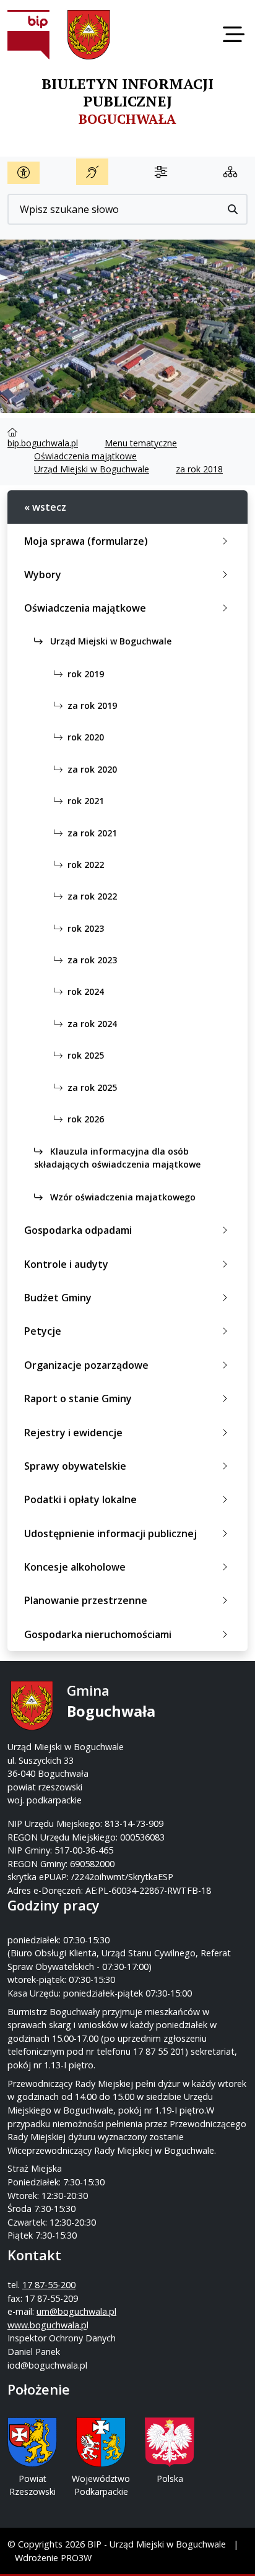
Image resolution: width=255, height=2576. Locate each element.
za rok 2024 (92, 1024)
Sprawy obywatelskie (75, 1466)
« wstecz (45, 507)
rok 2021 (86, 801)
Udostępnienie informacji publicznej (110, 1533)
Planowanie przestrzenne (86, 1600)
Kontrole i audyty (66, 1264)
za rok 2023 (92, 960)
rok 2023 (86, 928)
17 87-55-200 (49, 2285)
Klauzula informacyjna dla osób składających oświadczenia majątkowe (117, 1158)
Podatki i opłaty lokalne (80, 1499)
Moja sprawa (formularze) (86, 541)
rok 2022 (86, 865)
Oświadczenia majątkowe (85, 456)
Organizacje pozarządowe (86, 1365)
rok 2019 (86, 674)
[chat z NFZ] (92, 172)
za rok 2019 (92, 705)
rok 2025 (86, 1055)
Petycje (43, 1331)
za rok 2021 (92, 833)
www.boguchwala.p (47, 2325)
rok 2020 (86, 737)
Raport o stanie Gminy (78, 1399)
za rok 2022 (92, 896)
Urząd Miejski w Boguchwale (92, 469)
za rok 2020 (92, 769)
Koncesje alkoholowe (75, 1567)
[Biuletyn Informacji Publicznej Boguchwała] (28, 35)
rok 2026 (86, 1119)
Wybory (43, 575)
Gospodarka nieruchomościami (98, 1634)
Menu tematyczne (141, 443)
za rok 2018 (199, 469)
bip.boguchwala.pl (43, 443)
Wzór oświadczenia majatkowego (122, 1197)
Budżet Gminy (58, 1298)
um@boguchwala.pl (76, 2311)
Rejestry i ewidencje (73, 1433)
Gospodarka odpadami (78, 1230)
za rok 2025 (92, 1087)
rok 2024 (86, 991)
